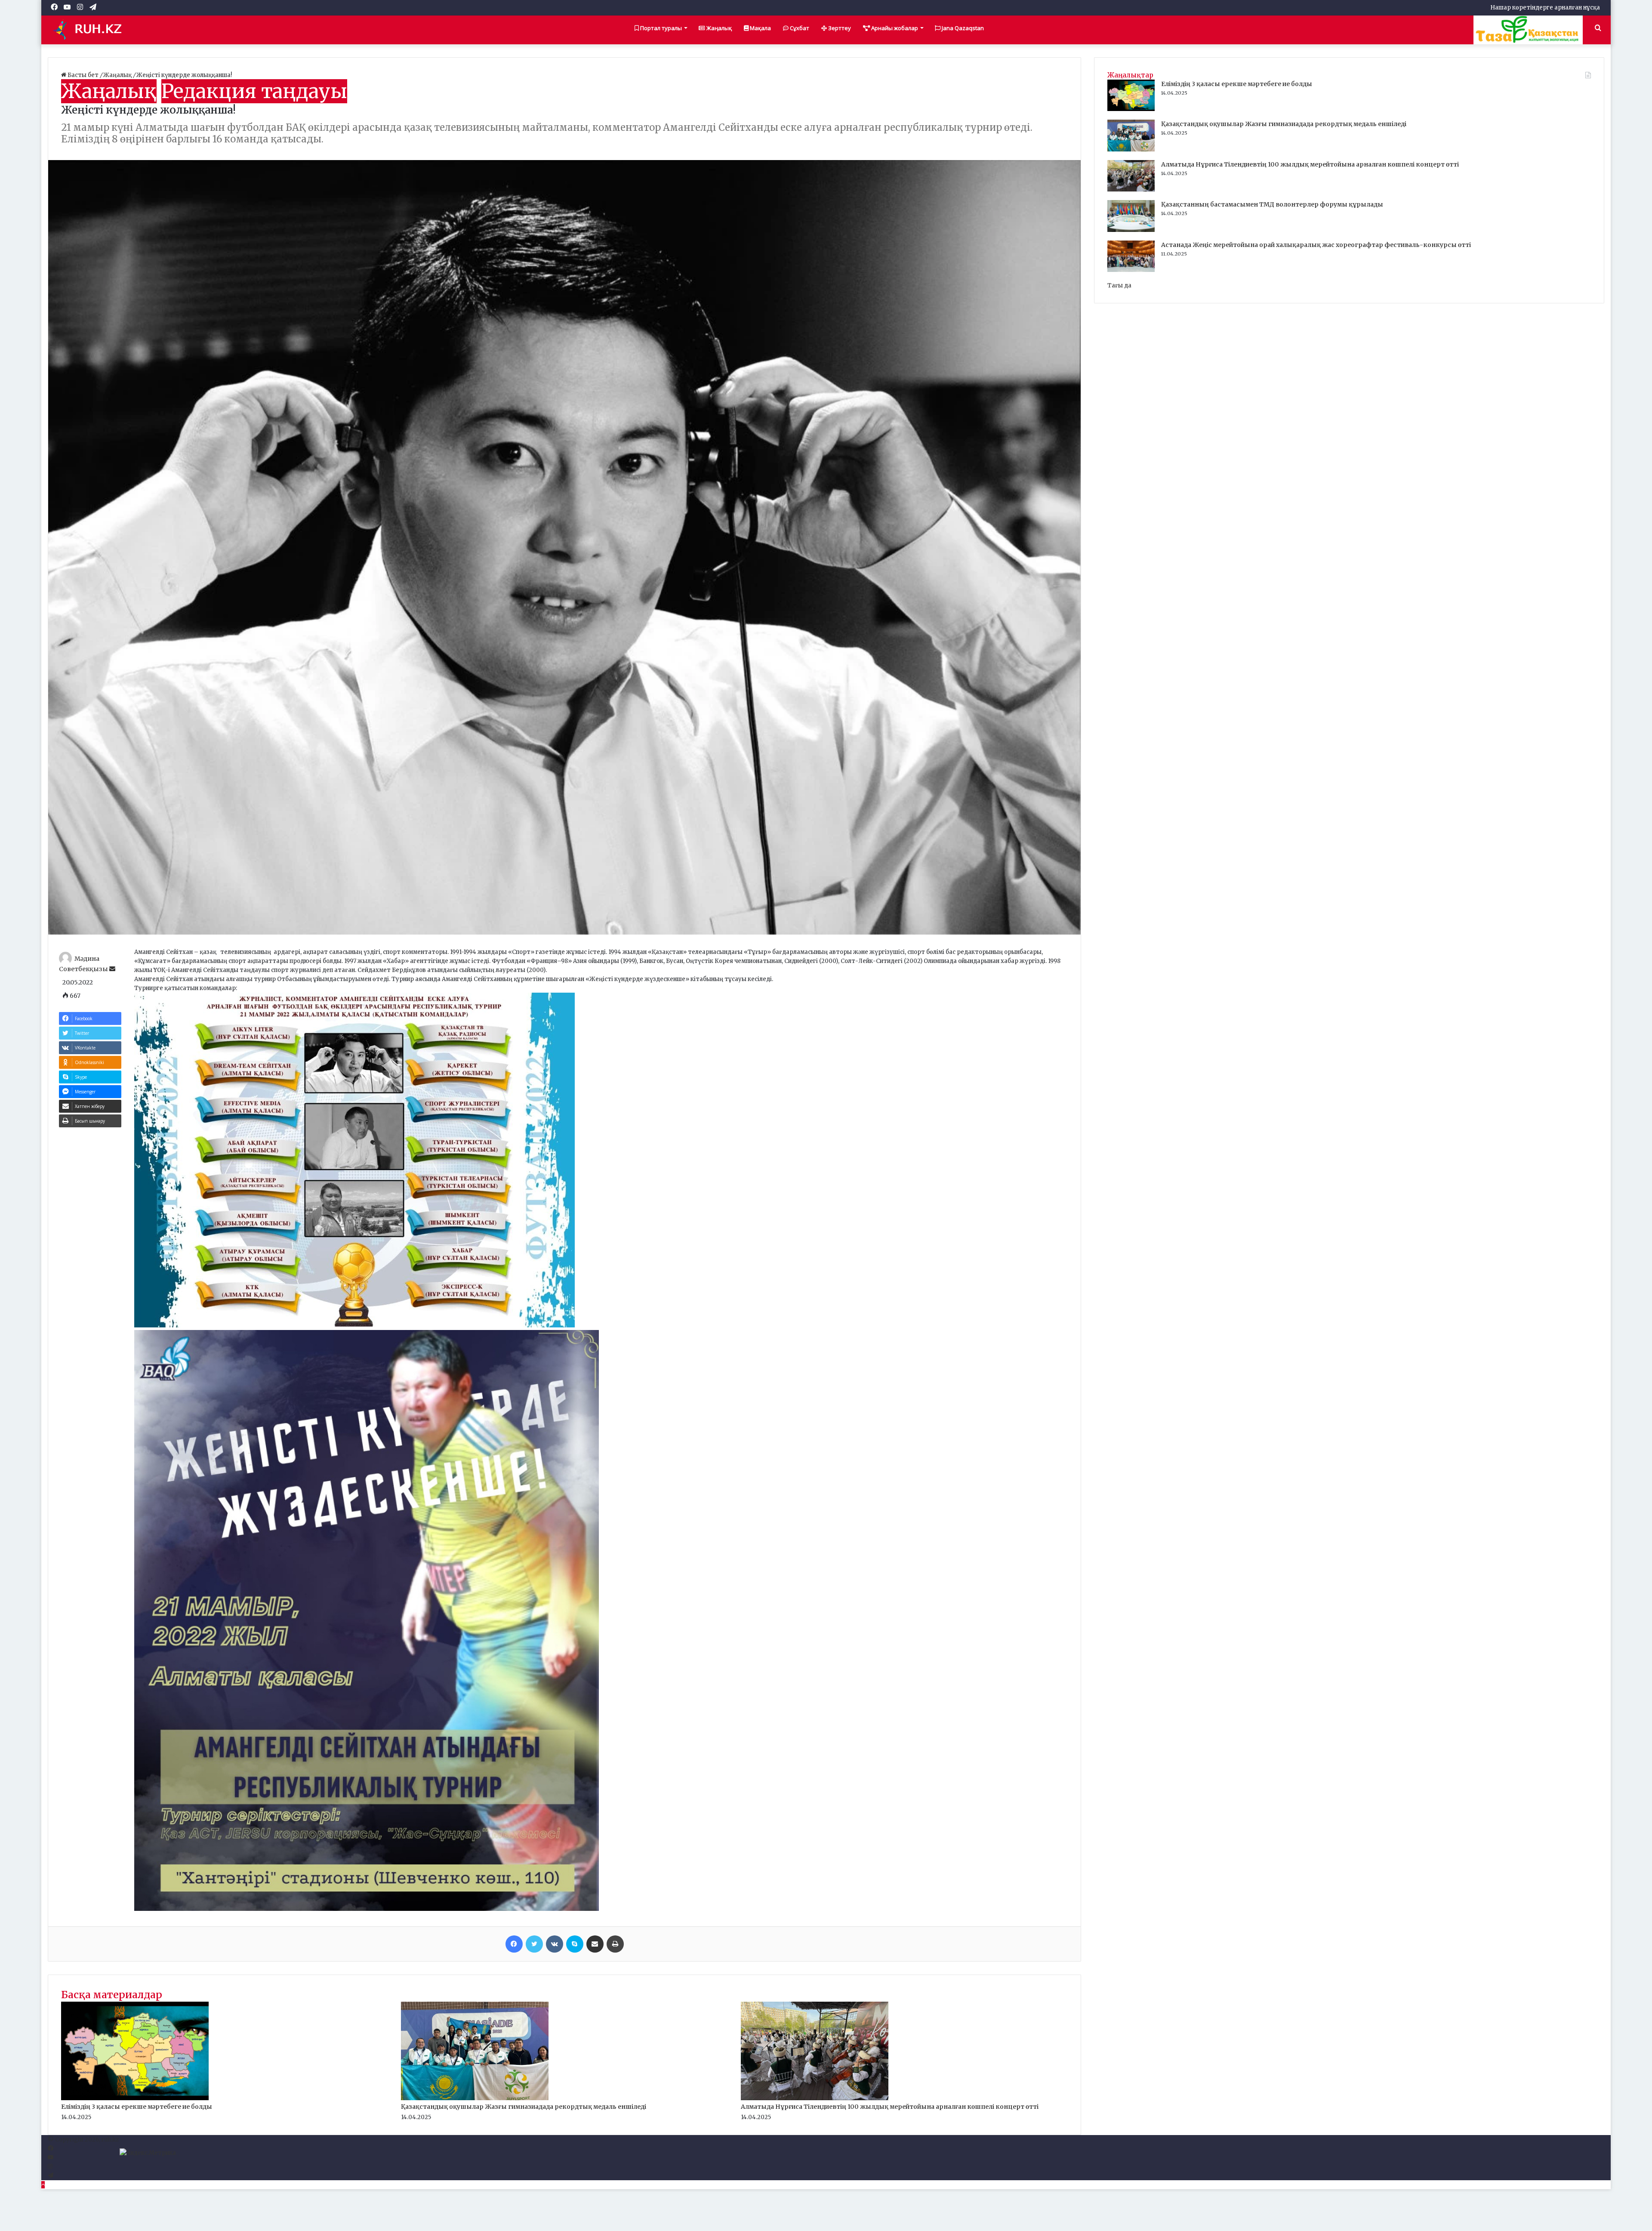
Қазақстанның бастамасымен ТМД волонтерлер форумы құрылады (1272, 204)
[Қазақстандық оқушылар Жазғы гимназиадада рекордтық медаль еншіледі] (475, 2098)
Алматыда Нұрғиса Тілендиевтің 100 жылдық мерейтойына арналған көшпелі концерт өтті (890, 2107)
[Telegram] (51, 2176)
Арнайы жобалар (894, 28)
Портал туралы (660, 28)
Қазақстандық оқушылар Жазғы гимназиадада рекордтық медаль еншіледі (524, 2107)
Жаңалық (718, 28)
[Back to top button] (43, 2185)
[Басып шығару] (615, 1944)
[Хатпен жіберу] (595, 1944)
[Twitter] (534, 1944)
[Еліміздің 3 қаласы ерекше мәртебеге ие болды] (135, 2098)
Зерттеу (839, 28)
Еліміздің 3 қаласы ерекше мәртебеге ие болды (137, 2107)
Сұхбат (799, 28)
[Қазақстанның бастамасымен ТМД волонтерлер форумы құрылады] (1131, 230)
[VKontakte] (555, 1944)
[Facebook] (514, 1944)
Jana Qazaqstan (962, 28)
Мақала (760, 28)
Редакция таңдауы (254, 91)
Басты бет (83, 75)
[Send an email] (112, 969)
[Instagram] (50, 2167)
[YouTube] (51, 2158)
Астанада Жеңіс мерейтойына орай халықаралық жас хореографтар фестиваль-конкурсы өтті (1316, 245)
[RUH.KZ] (91, 30)
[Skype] (575, 1944)
